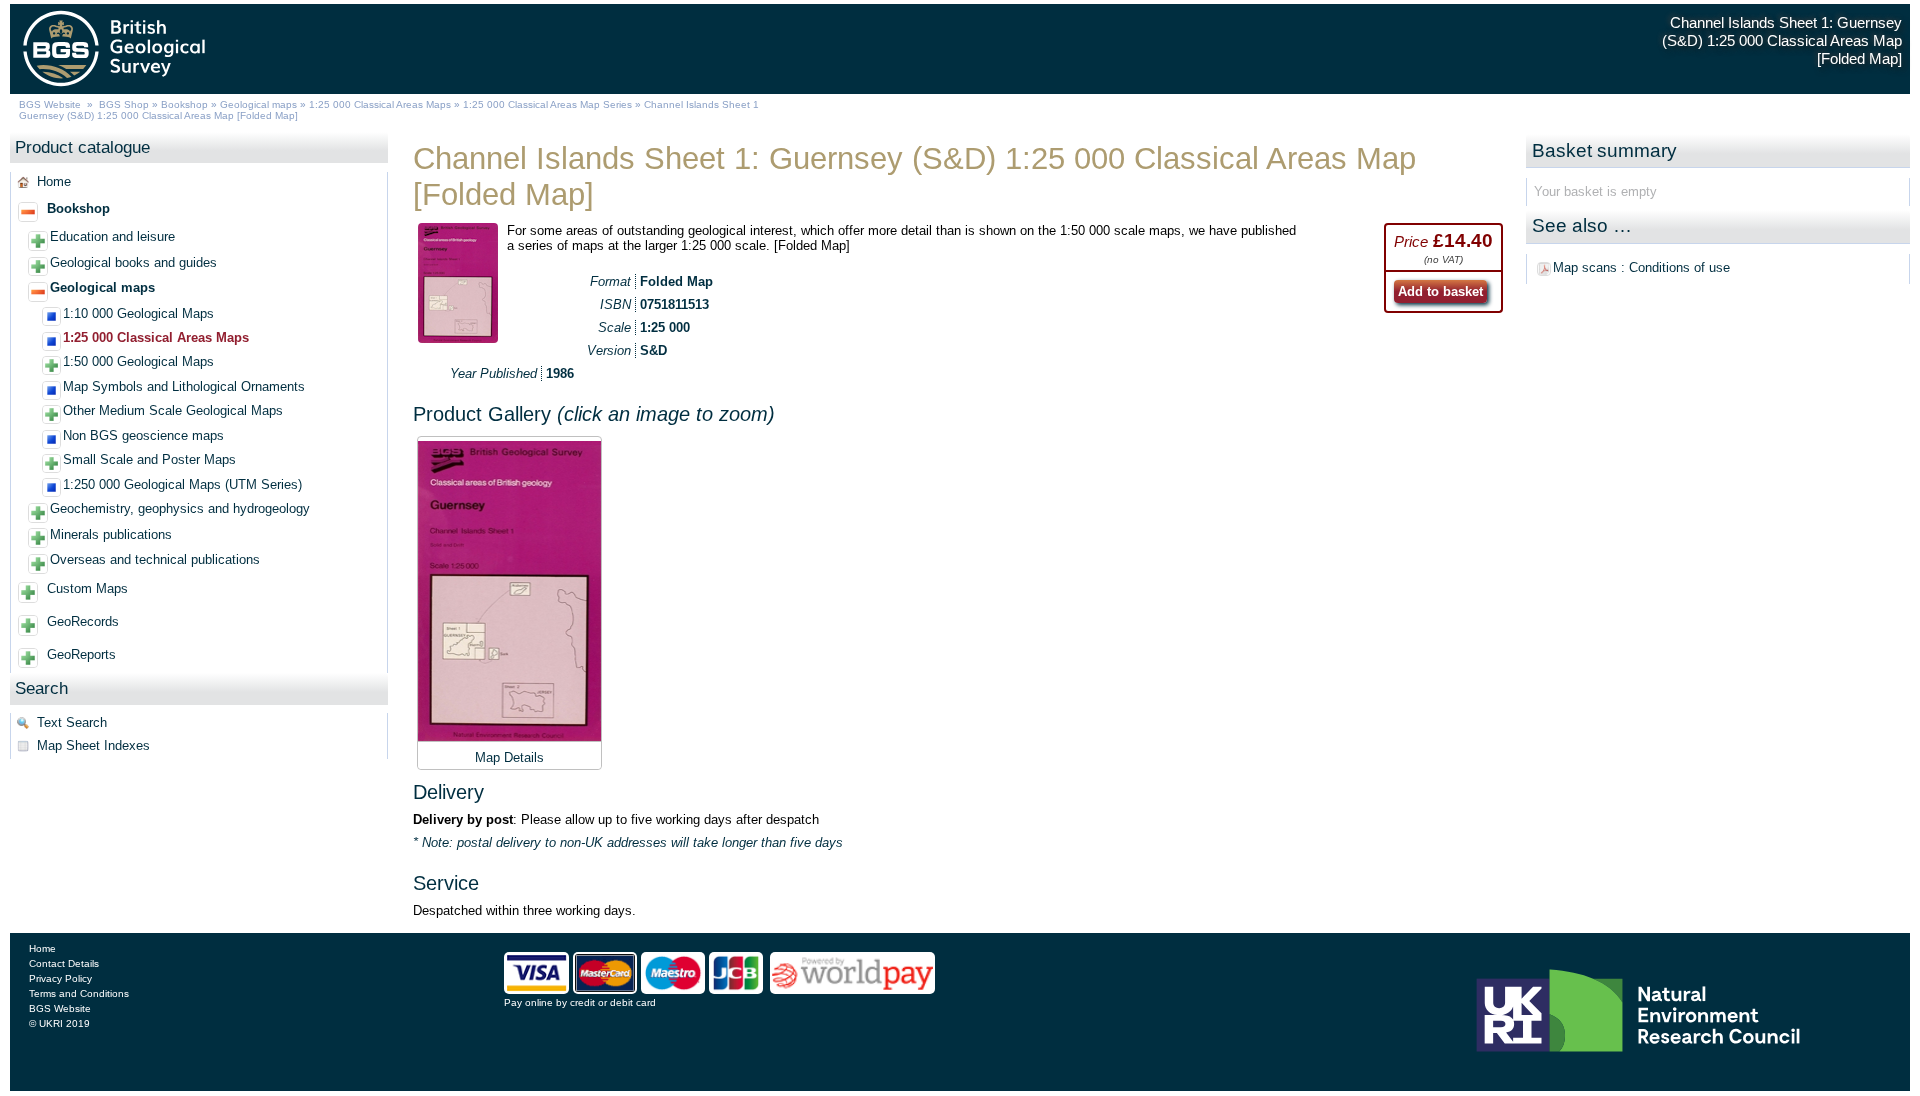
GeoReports (81, 654)
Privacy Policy (60, 978)
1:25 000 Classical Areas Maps (380, 104)
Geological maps (258, 104)
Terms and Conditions (79, 993)
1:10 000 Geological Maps (138, 313)
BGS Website (50, 104)
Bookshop (184, 104)
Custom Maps (87, 588)
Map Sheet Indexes (93, 745)
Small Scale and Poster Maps (149, 459)
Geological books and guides (133, 262)
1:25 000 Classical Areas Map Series (547, 104)
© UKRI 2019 (59, 1023)
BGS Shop (124, 104)
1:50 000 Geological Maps (138, 361)
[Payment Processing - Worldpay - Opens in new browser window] (852, 990)
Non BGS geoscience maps (143, 435)
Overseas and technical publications (155, 559)
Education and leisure (112, 236)
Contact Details (64, 963)
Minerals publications (111, 534)
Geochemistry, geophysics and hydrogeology (180, 508)
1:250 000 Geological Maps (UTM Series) (182, 484)
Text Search (72, 722)
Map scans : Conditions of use (1641, 267)
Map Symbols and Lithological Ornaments (184, 386)
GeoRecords (83, 621)
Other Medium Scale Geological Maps (173, 410)
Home (54, 181)
